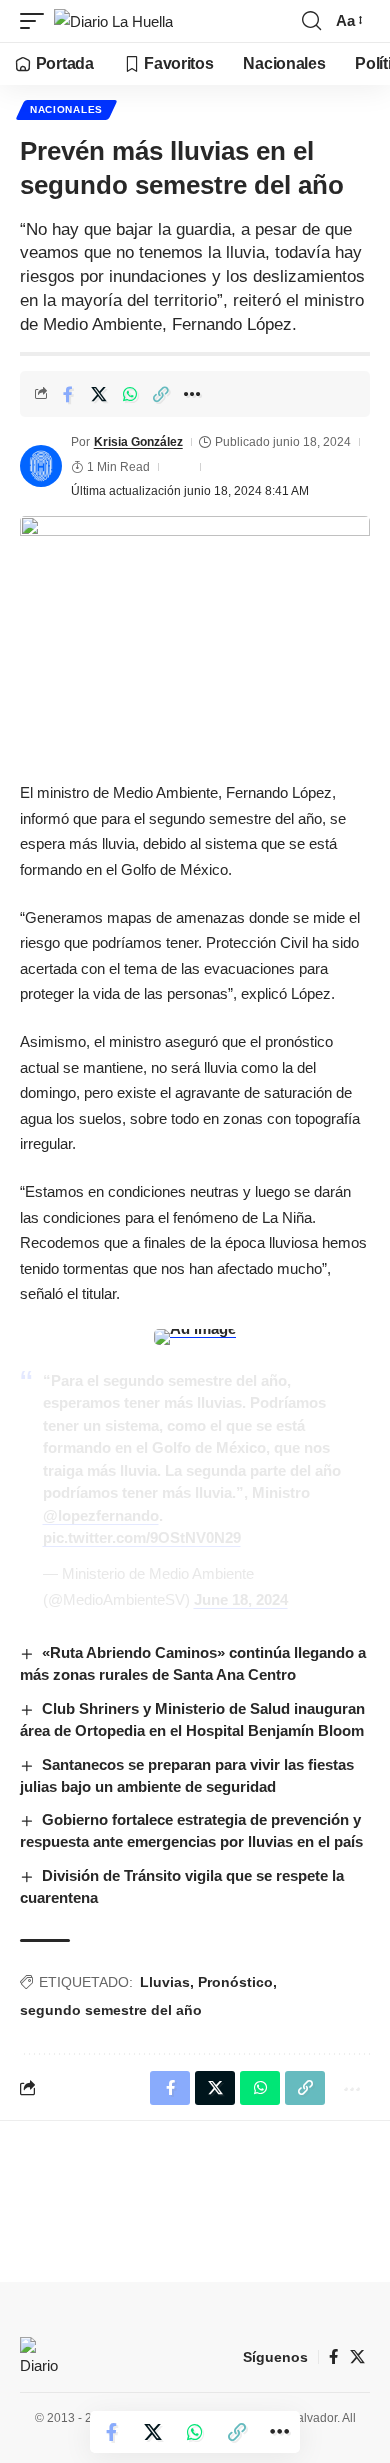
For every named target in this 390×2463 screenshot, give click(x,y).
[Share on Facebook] (68, 394)
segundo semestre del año (111, 2010)
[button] (37, 21)
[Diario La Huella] (113, 21)
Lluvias (165, 1982)
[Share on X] (99, 394)
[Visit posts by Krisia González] (41, 466)
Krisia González (138, 442)
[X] (357, 2357)
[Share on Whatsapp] (130, 394)
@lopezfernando (101, 1515)
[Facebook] (333, 2357)
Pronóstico (235, 1982)
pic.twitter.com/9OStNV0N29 (142, 1537)
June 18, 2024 (241, 1599)
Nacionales (66, 109)
